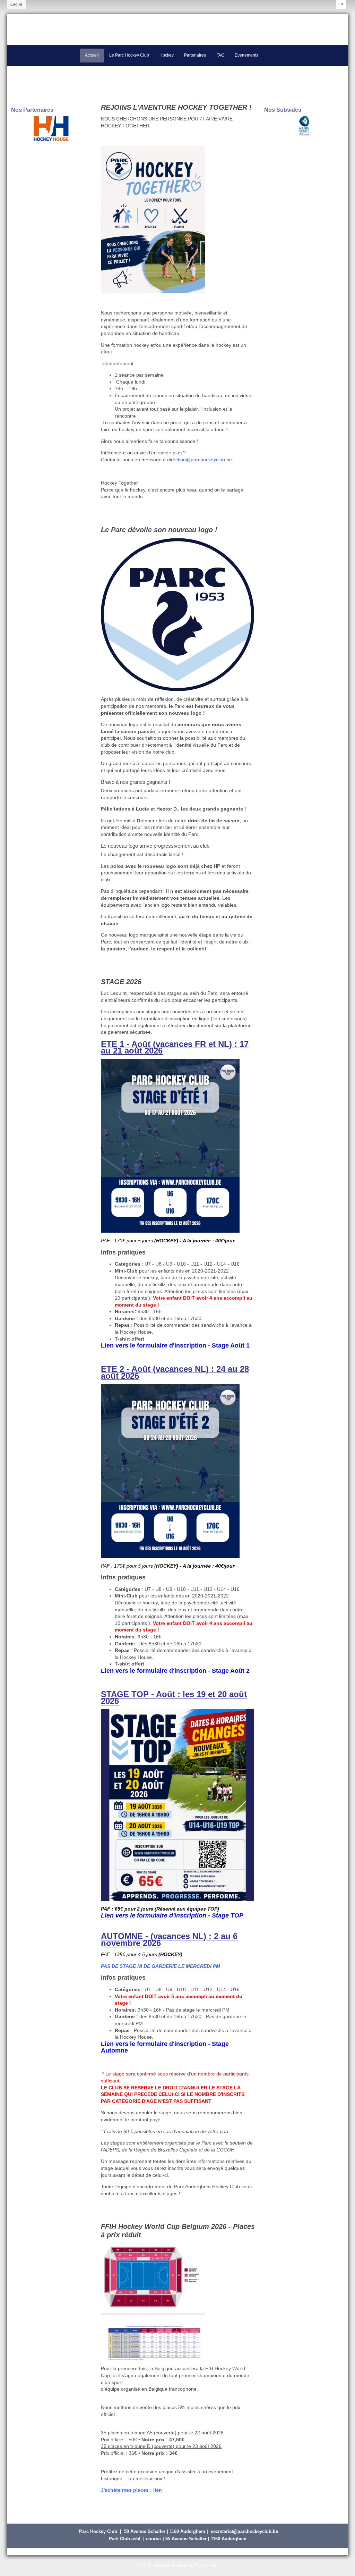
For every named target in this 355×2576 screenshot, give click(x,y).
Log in (16, 4)
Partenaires (195, 55)
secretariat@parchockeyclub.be (244, 2531)
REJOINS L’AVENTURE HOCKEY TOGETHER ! (176, 107)
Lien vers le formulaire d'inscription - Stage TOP (172, 1915)
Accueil (92, 55)
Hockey (167, 55)
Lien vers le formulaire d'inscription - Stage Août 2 (175, 1671)
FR (341, 4)
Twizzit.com (207, 2565)
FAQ (220, 55)
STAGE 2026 (121, 982)
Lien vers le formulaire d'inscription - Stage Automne (165, 2047)
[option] (51, 128)
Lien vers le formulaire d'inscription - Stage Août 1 (175, 1345)
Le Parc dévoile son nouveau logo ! (159, 530)
